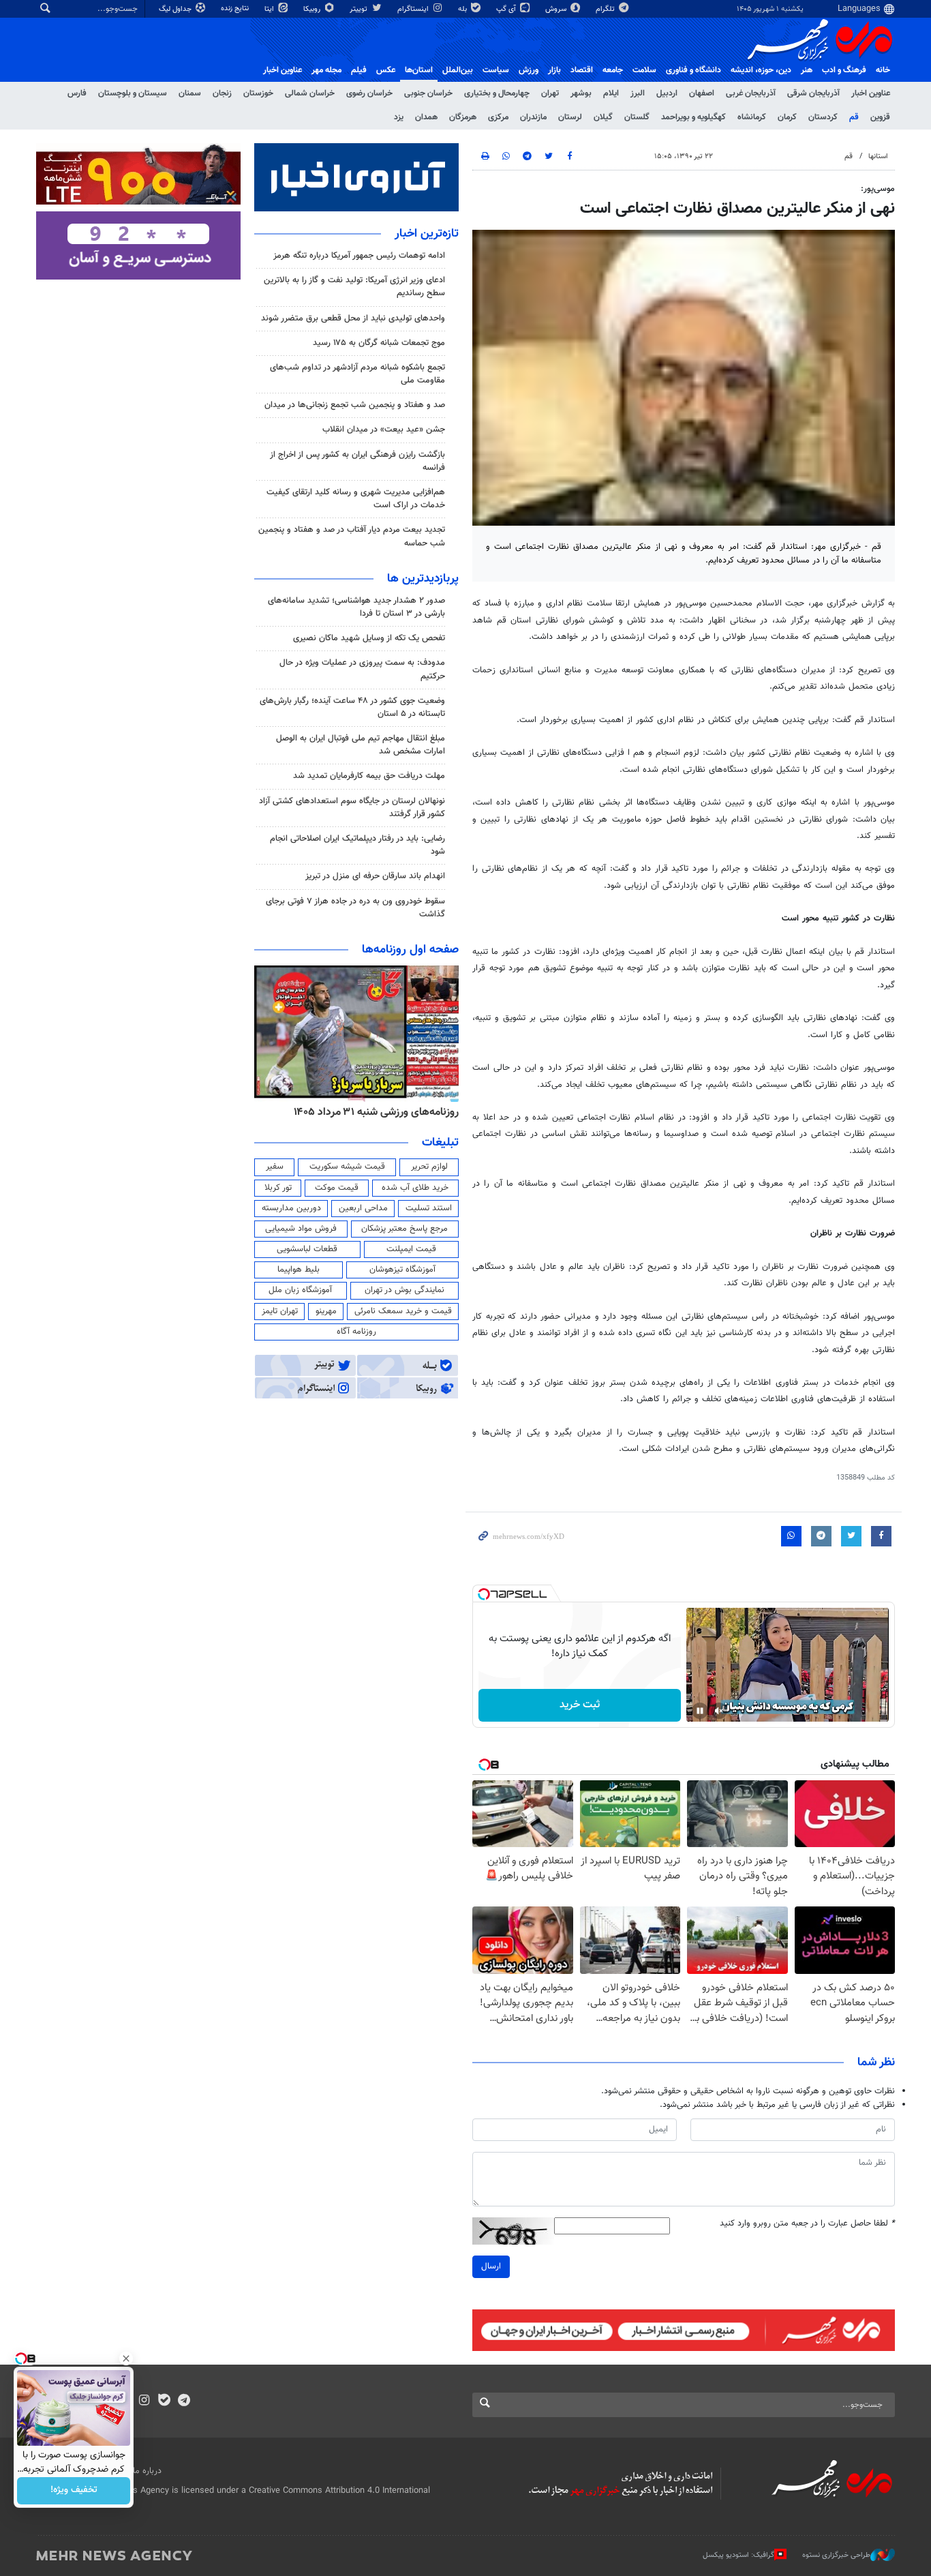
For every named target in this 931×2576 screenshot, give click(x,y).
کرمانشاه (752, 117)
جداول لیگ (176, 9)
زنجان (222, 93)
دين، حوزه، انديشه (761, 70)
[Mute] (719, 1711)
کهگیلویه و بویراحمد (693, 117)
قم (854, 117)
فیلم (359, 70)
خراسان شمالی (310, 93)
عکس (386, 70)
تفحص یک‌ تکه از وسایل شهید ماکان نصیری (369, 638)
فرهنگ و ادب (844, 70)
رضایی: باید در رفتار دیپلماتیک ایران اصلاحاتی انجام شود (357, 845)
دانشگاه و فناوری (693, 70)
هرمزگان (463, 117)
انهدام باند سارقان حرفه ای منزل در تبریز (375, 876)
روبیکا (313, 9)
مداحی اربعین (363, 1208)
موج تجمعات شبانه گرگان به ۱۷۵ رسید (379, 343)
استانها (878, 156)
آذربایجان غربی (751, 93)
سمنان (190, 93)
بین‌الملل (458, 70)
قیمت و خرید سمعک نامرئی (403, 1311)
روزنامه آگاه (356, 1332)
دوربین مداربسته (291, 1208)
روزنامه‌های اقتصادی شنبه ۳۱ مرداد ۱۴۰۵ (372, 1112)
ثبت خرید (580, 1705)
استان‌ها (419, 70)
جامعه (613, 70)
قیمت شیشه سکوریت (347, 1167)
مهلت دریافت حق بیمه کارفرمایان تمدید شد (369, 776)
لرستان (570, 117)
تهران (550, 93)
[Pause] (700, 1711)
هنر (807, 70)
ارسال (491, 2266)
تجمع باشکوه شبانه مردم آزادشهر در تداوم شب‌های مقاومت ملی (357, 374)
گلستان (637, 117)
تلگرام (606, 9)
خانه (883, 70)
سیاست (496, 70)
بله (463, 9)
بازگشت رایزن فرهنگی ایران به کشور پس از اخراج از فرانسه (357, 461)
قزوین (880, 117)
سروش (557, 9)
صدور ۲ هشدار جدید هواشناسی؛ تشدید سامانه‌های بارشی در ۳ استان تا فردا (356, 607)
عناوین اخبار (871, 93)
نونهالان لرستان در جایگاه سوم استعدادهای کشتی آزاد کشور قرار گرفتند (352, 808)
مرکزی (498, 117)
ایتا (270, 9)
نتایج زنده (236, 9)
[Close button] (126, 2358)
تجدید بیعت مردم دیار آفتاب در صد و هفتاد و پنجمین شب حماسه (352, 536)
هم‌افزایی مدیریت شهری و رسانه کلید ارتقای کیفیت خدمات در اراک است (356, 499)
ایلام (611, 93)
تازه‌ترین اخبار (427, 234)
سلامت (644, 70)
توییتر (360, 9)
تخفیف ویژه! (74, 2491)
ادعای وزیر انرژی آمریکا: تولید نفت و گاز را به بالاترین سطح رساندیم (354, 287)
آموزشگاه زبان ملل (300, 1290)
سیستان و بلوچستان (133, 93)
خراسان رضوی (369, 93)
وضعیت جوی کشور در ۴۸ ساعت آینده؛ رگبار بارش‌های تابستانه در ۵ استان (352, 707)
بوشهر (581, 93)
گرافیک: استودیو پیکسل (738, 2555)
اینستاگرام (414, 9)
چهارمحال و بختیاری (497, 93)
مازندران (533, 117)
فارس (77, 93)
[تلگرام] (184, 2401)
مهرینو (326, 1311)
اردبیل (667, 93)
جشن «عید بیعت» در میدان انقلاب (384, 430)
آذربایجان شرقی (813, 93)
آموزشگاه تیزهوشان (402, 1270)
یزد (399, 117)
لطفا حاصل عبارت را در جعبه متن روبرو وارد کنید (807, 2224)
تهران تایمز (280, 1311)
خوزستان (258, 93)
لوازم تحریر (429, 1167)
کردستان (823, 117)
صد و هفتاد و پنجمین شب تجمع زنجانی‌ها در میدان (355, 405)
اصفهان (702, 93)
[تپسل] (484, 1594)
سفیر (275, 1167)
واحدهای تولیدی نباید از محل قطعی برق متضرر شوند (353, 318)
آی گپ (507, 9)
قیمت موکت (337, 1188)
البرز (638, 93)
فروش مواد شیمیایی (301, 1229)
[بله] (164, 2401)
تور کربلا (278, 1188)
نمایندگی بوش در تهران (405, 1290)
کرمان (787, 117)
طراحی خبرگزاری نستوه (836, 2555)
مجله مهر (326, 70)
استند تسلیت (429, 1208)
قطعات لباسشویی (307, 1249)
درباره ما (147, 2471)
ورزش (529, 70)
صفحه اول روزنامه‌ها (410, 950)
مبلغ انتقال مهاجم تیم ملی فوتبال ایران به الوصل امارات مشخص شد (361, 745)
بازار (554, 70)
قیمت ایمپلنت (411, 1249)
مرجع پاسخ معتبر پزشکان (405, 1229)
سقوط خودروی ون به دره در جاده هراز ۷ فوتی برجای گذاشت (355, 908)
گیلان (603, 117)
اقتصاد (582, 70)
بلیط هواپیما (299, 1270)
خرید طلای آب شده (415, 1188)
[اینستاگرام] (144, 2401)
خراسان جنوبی (428, 93)
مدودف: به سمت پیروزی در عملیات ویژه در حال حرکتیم (362, 669)
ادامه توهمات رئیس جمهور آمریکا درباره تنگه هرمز (359, 256)
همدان (426, 117)
